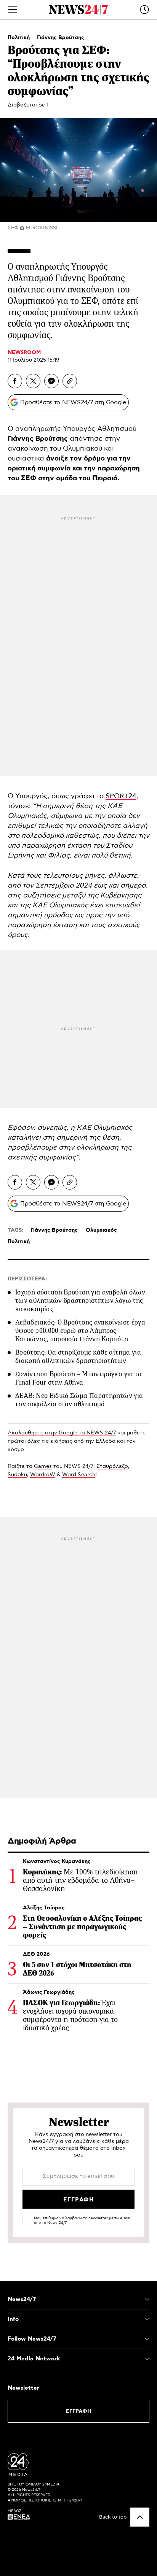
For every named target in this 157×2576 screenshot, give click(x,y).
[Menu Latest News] (144, 10)
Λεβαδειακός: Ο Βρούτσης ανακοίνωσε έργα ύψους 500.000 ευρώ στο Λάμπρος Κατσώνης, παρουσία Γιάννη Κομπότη (80, 1331)
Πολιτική (19, 38)
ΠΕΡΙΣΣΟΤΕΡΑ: (27, 1279)
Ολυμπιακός (101, 1230)
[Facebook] (15, 381)
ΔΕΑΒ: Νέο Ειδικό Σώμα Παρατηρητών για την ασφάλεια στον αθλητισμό (79, 1400)
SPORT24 (121, 796)
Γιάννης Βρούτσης (61, 38)
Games (43, 1466)
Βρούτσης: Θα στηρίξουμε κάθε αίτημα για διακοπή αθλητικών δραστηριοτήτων (78, 1356)
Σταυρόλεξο (112, 1466)
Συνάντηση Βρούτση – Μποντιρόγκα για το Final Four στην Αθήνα (78, 1378)
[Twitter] (33, 381)
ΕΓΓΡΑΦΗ (79, 2411)
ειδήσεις (61, 1441)
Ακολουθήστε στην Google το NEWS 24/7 (62, 1433)
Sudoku (17, 1475)
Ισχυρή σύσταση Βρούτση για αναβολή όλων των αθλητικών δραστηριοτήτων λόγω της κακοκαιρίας (80, 1301)
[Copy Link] (70, 381)
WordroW (43, 1475)
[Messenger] (51, 381)
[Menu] (13, 10)
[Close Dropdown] (147, 2300)
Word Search (79, 1475)
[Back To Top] (140, 2517)
